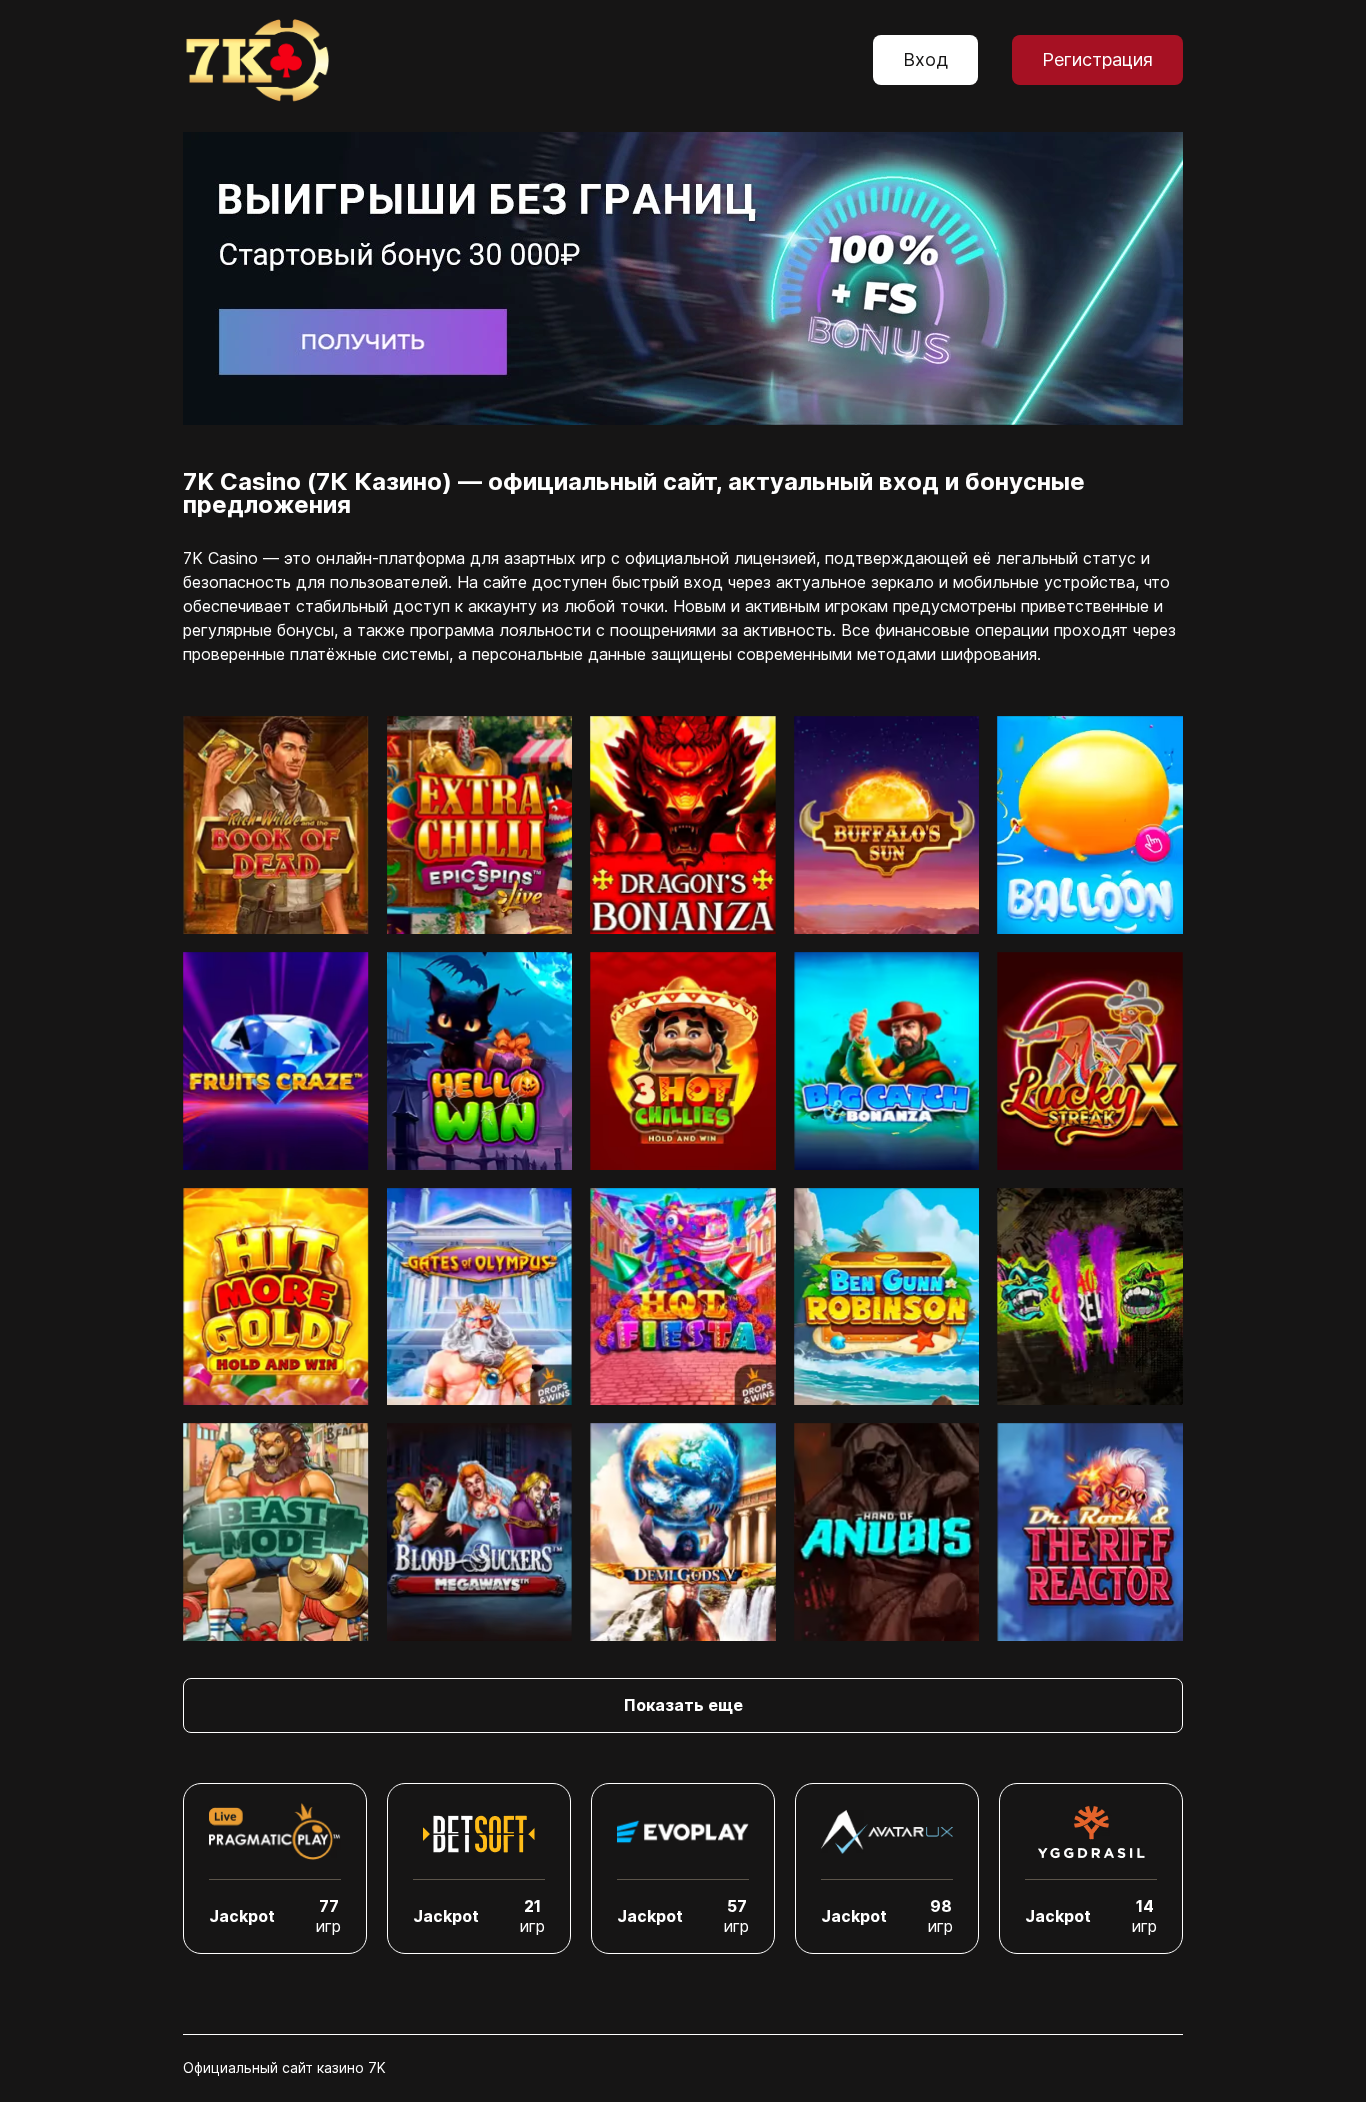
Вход (925, 59)
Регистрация (1097, 59)
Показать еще (683, 1705)
